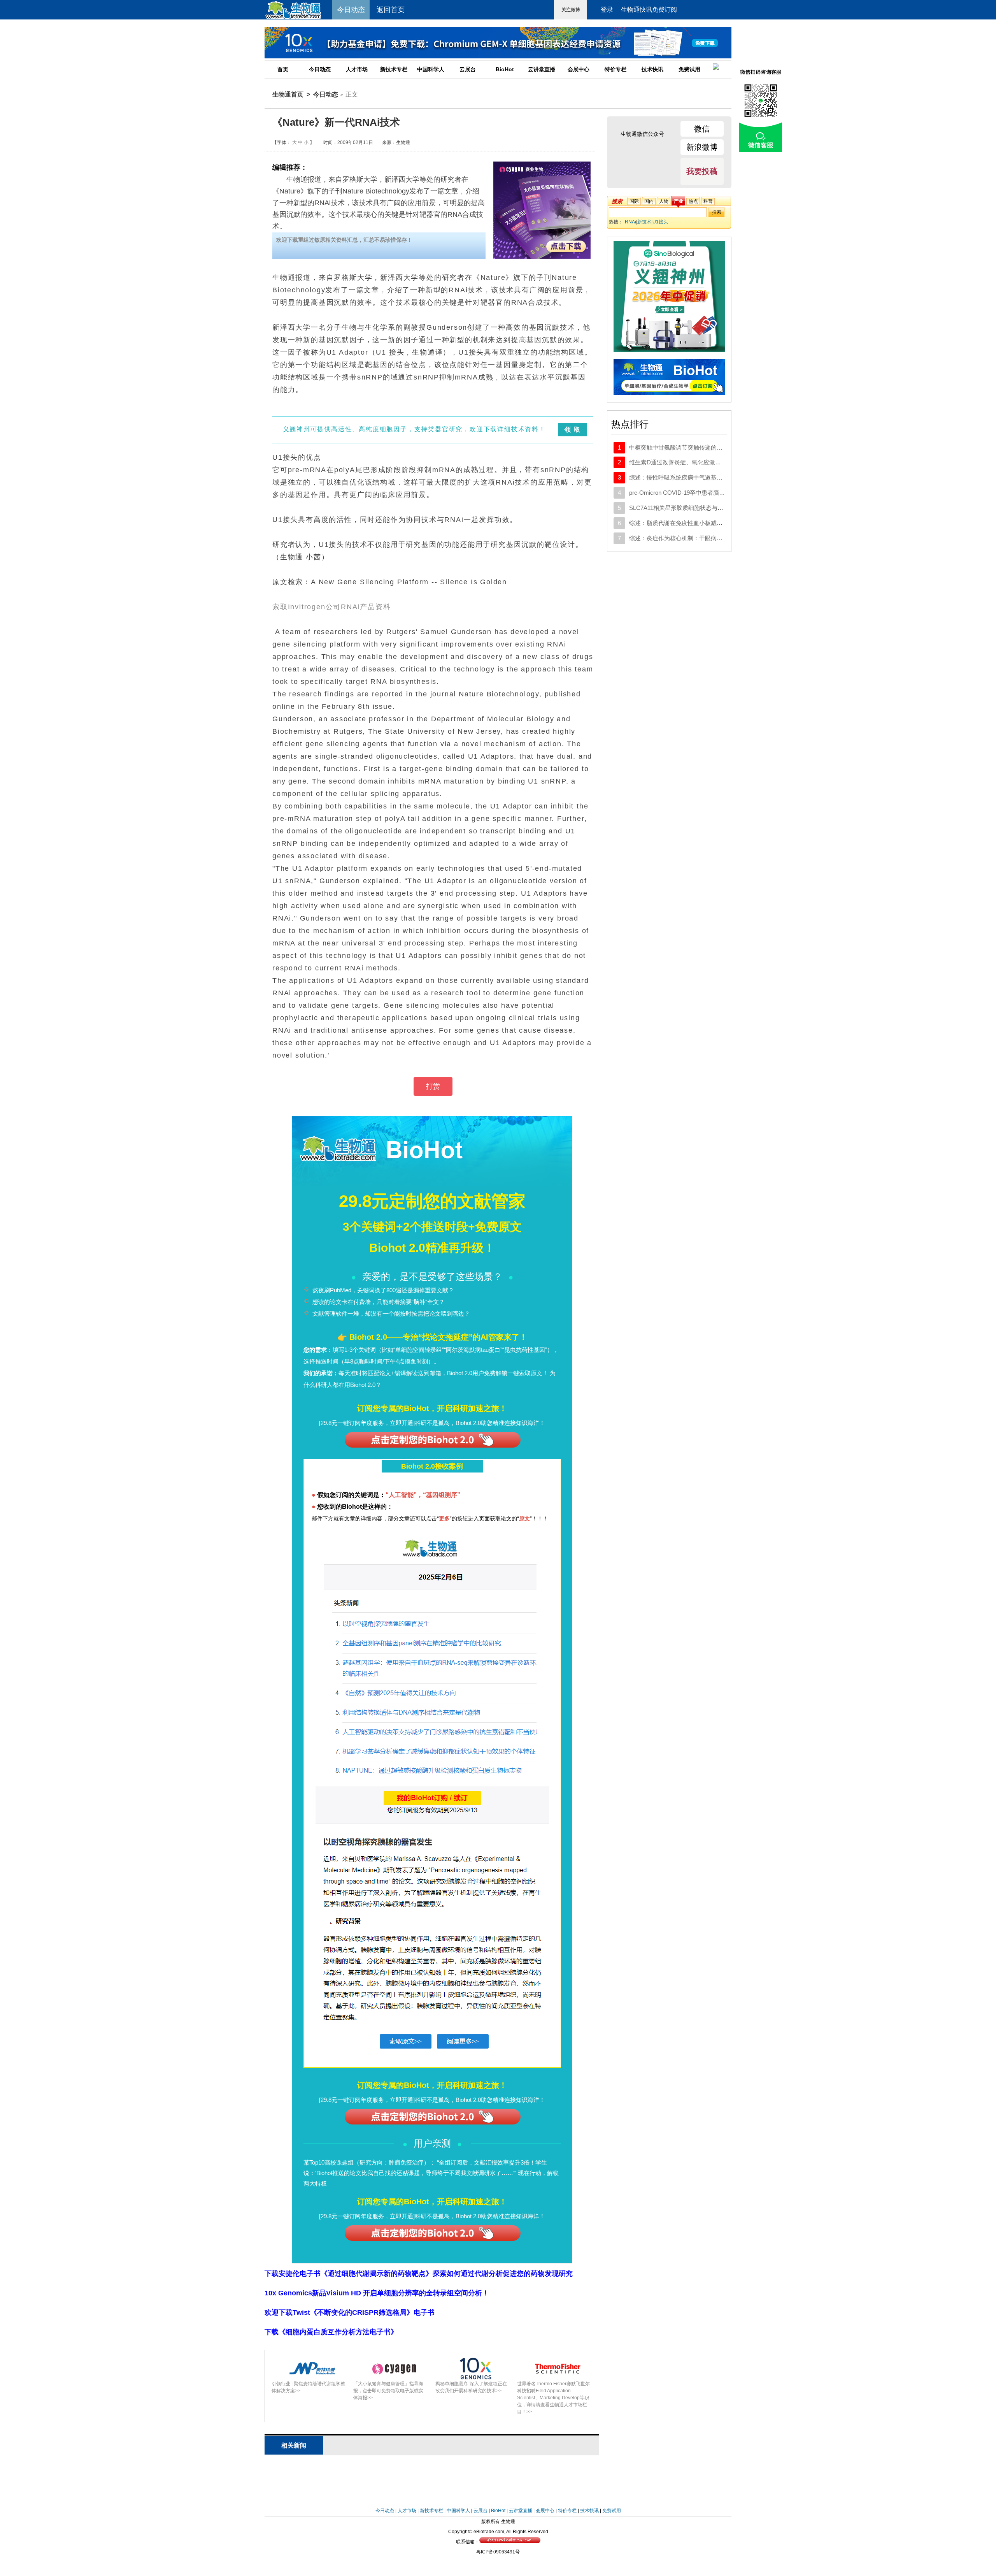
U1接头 (660, 222)
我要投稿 (702, 171)
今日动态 (320, 69)
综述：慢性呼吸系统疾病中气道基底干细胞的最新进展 (699, 477)
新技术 (644, 222)
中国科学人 (431, 69)
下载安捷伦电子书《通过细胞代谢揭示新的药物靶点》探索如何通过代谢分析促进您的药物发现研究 (419, 2274)
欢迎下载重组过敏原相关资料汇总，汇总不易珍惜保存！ (344, 240)
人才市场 (357, 69)
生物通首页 (288, 94)
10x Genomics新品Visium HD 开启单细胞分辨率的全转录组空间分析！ (377, 2293)
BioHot (505, 69)
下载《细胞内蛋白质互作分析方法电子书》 (331, 2332)
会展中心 (579, 69)
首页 (283, 69)
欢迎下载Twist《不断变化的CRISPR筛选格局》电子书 (350, 2312)
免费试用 (689, 69)
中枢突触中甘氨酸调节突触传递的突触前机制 (687, 447)
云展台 (468, 69)
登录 (607, 10)
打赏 (433, 1086)
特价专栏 (615, 69)
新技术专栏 (394, 69)
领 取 (573, 430)
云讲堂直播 (542, 69)
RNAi (630, 222)
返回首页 (391, 10)
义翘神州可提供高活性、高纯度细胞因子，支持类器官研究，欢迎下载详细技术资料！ (414, 429)
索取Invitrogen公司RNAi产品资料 (332, 607)
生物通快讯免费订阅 (649, 10)
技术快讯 (652, 69)
